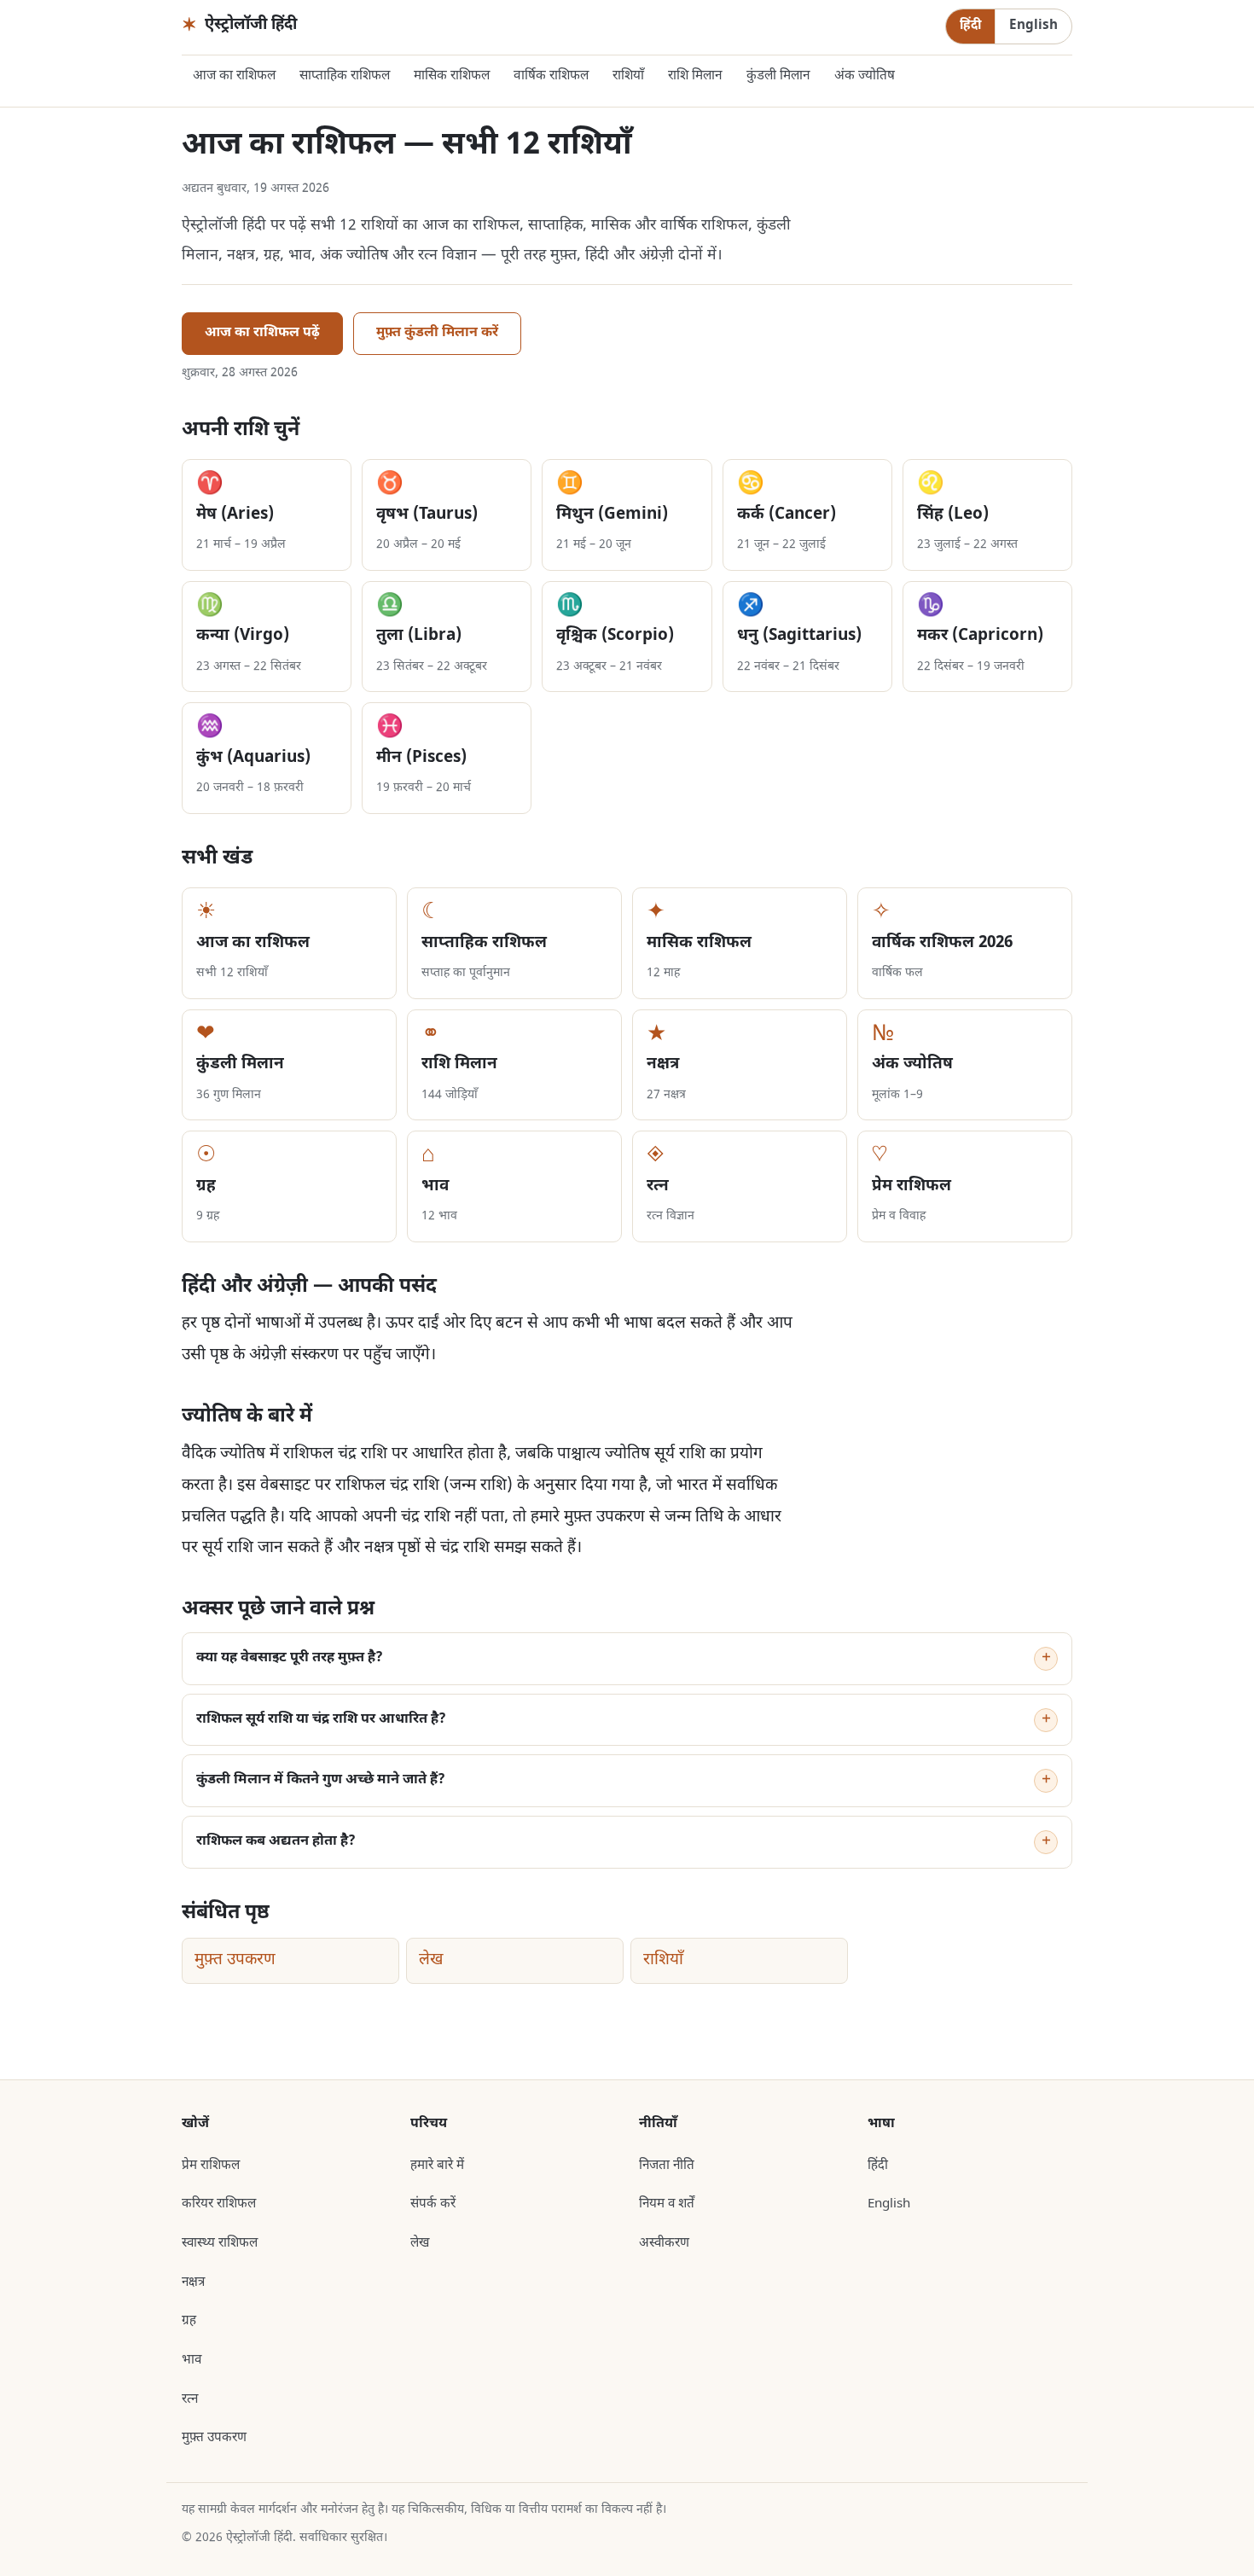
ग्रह (189, 2321)
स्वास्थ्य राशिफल (220, 2243)
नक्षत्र (193, 2282)
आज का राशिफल (234, 76)
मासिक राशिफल (452, 76)
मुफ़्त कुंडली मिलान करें (437, 333)
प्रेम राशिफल (211, 2166)
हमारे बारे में (437, 2166)
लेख (431, 1960)
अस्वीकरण (664, 2243)
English (1033, 26)
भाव (192, 2360)
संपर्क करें (433, 2204)
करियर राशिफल (219, 2204)
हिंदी (970, 26)
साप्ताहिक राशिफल (345, 76)
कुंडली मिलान (778, 76)
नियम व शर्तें (667, 2204)
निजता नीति (667, 2166)
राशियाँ (628, 76)
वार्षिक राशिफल (551, 76)
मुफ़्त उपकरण (235, 1960)
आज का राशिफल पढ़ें (262, 333)
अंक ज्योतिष (865, 76)
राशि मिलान (695, 76)
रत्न (190, 2399)
